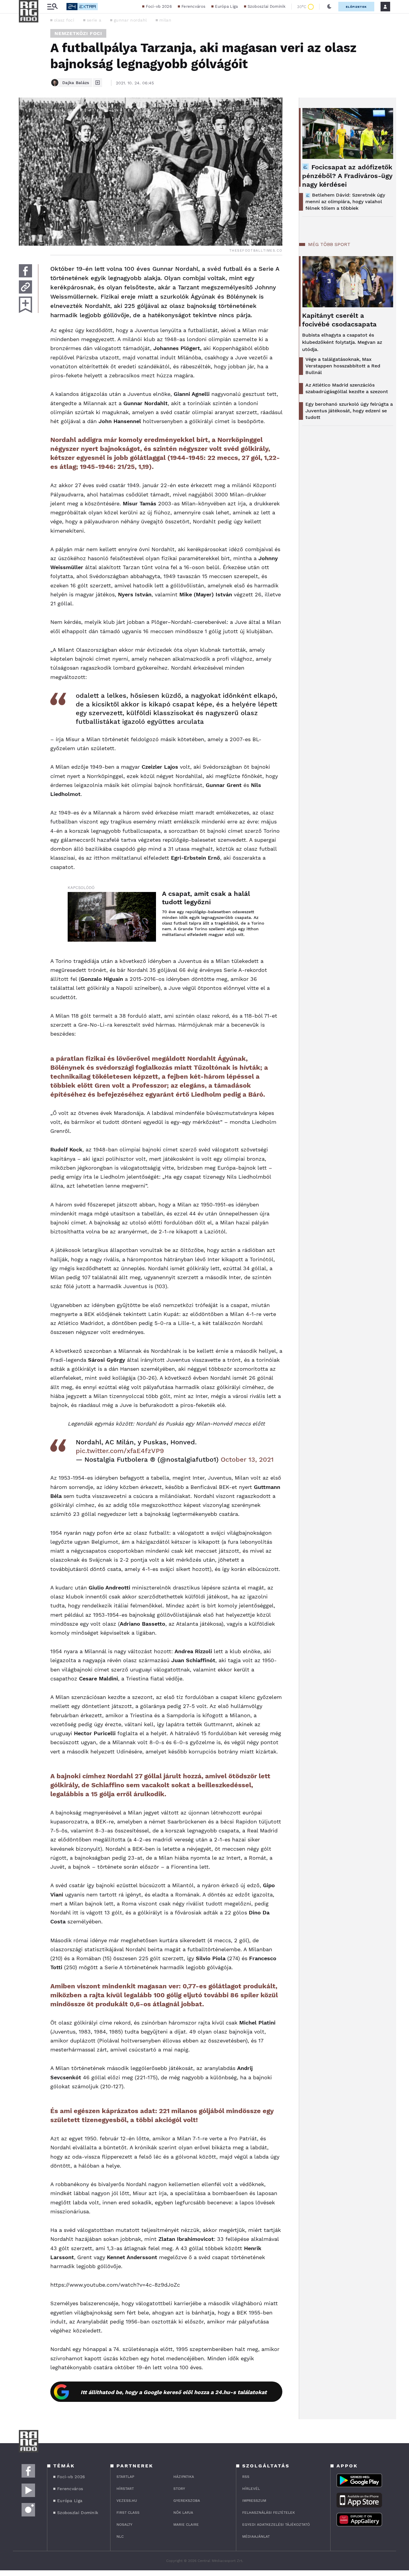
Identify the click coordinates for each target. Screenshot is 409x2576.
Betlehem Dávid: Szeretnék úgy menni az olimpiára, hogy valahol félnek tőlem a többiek (345, 202)
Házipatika (184, 2477)
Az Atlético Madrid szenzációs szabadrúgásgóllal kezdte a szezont (347, 388)
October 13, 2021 (247, 1459)
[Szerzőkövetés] (98, 83)
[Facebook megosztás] (25, 271)
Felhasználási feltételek (269, 2513)
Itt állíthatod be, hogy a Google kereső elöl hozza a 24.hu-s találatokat (174, 2392)
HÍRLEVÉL (251, 2489)
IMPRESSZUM (254, 2501)
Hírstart (125, 2489)
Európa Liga (226, 6)
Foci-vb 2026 (159, 6)
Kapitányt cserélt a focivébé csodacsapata (339, 320)
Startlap (125, 2477)
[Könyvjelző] (25, 305)
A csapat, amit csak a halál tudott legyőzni (206, 898)
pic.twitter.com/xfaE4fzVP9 (120, 1451)
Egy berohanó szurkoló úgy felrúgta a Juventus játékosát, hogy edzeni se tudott (349, 411)
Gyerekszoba (187, 2501)
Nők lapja (183, 2513)
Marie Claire (186, 2525)
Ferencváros (193, 6)
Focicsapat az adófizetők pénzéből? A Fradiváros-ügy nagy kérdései (347, 176)
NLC (120, 2537)
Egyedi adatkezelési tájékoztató (276, 2525)
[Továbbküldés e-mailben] (25, 287)
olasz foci (64, 20)
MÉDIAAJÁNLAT (256, 2537)
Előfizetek (356, 7)
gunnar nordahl (130, 20)
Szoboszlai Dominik (266, 6)
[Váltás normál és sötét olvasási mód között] (329, 7)
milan (165, 20)
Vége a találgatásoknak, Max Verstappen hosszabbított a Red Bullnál (343, 366)
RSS (246, 2477)
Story (179, 2489)
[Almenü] (52, 7)
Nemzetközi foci (78, 33)
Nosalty (124, 2525)
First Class (128, 2513)
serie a (94, 20)
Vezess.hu (127, 2501)
